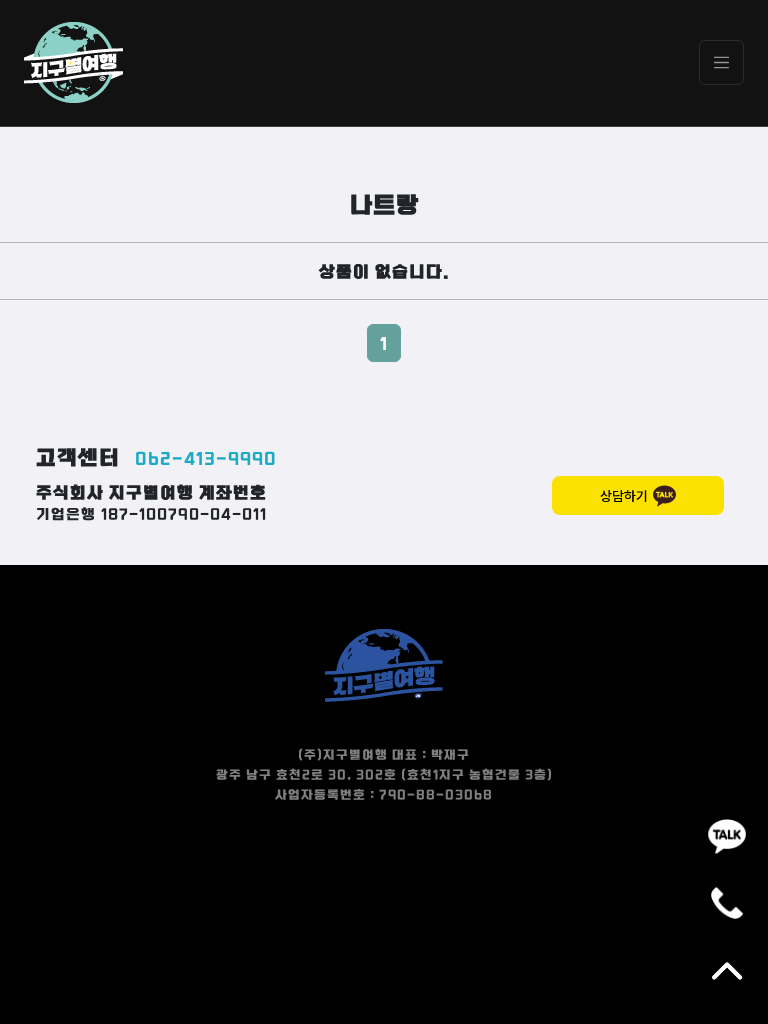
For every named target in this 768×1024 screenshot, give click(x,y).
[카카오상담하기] (727, 835)
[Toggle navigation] (721, 62)
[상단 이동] (727, 971)
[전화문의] (727, 903)
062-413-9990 (206, 458)
